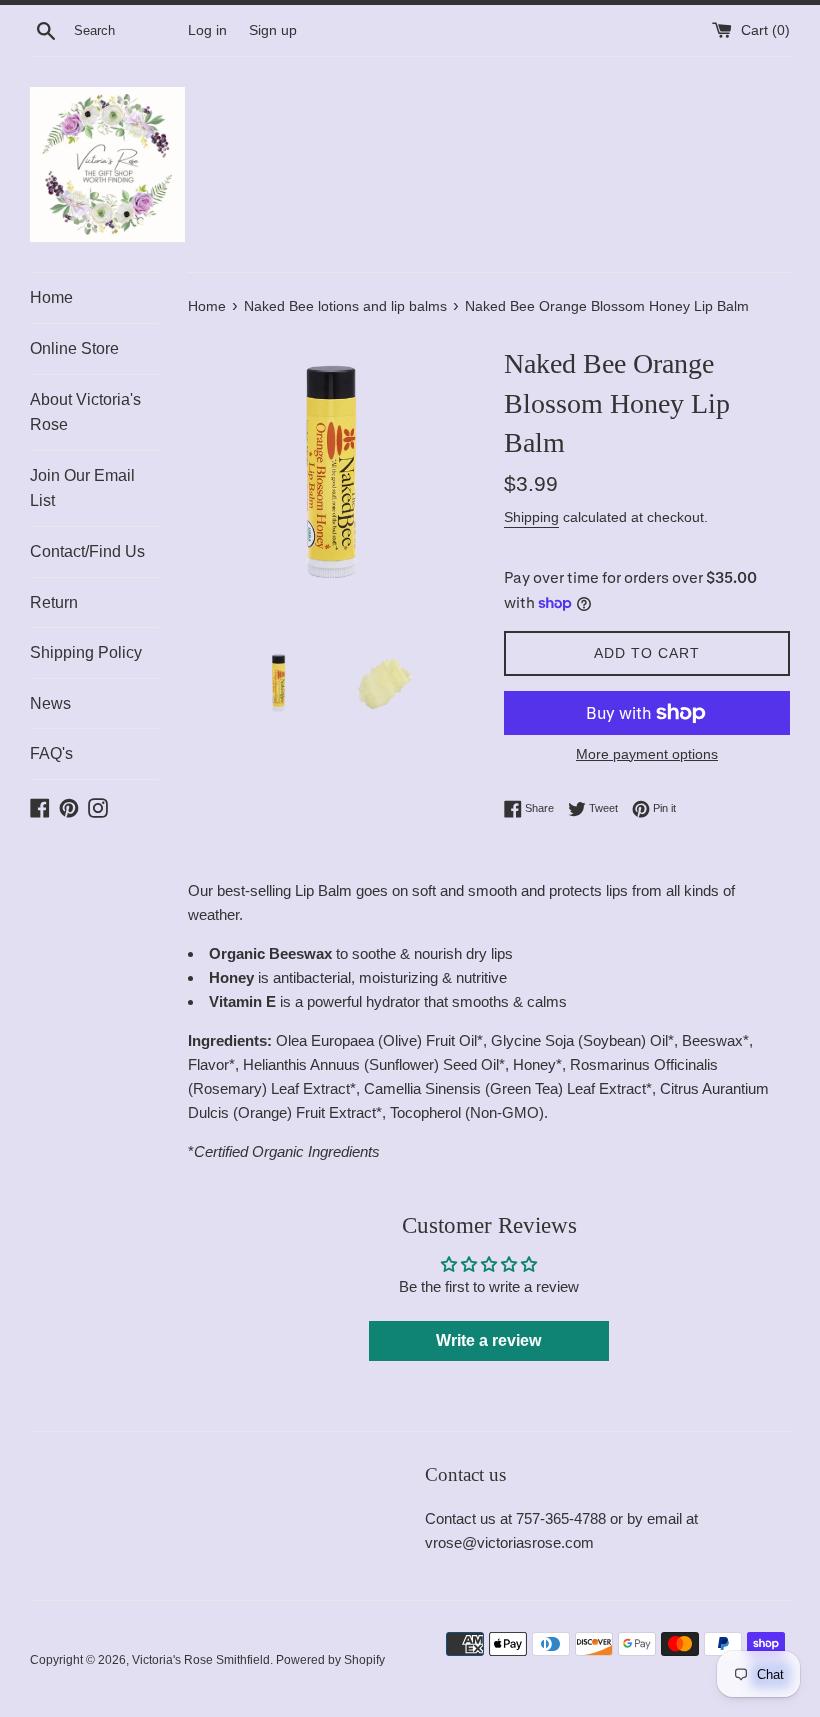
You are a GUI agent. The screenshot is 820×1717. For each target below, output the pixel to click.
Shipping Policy (86, 652)
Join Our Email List (82, 488)
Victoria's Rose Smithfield (201, 1660)
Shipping (531, 517)
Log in (207, 30)
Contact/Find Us (87, 551)
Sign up (273, 30)
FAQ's (51, 753)
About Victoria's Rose (85, 412)
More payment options (647, 754)
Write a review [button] (488, 1340)
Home (51, 297)
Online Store (74, 348)
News (50, 703)
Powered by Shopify (330, 1660)
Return (54, 602)
